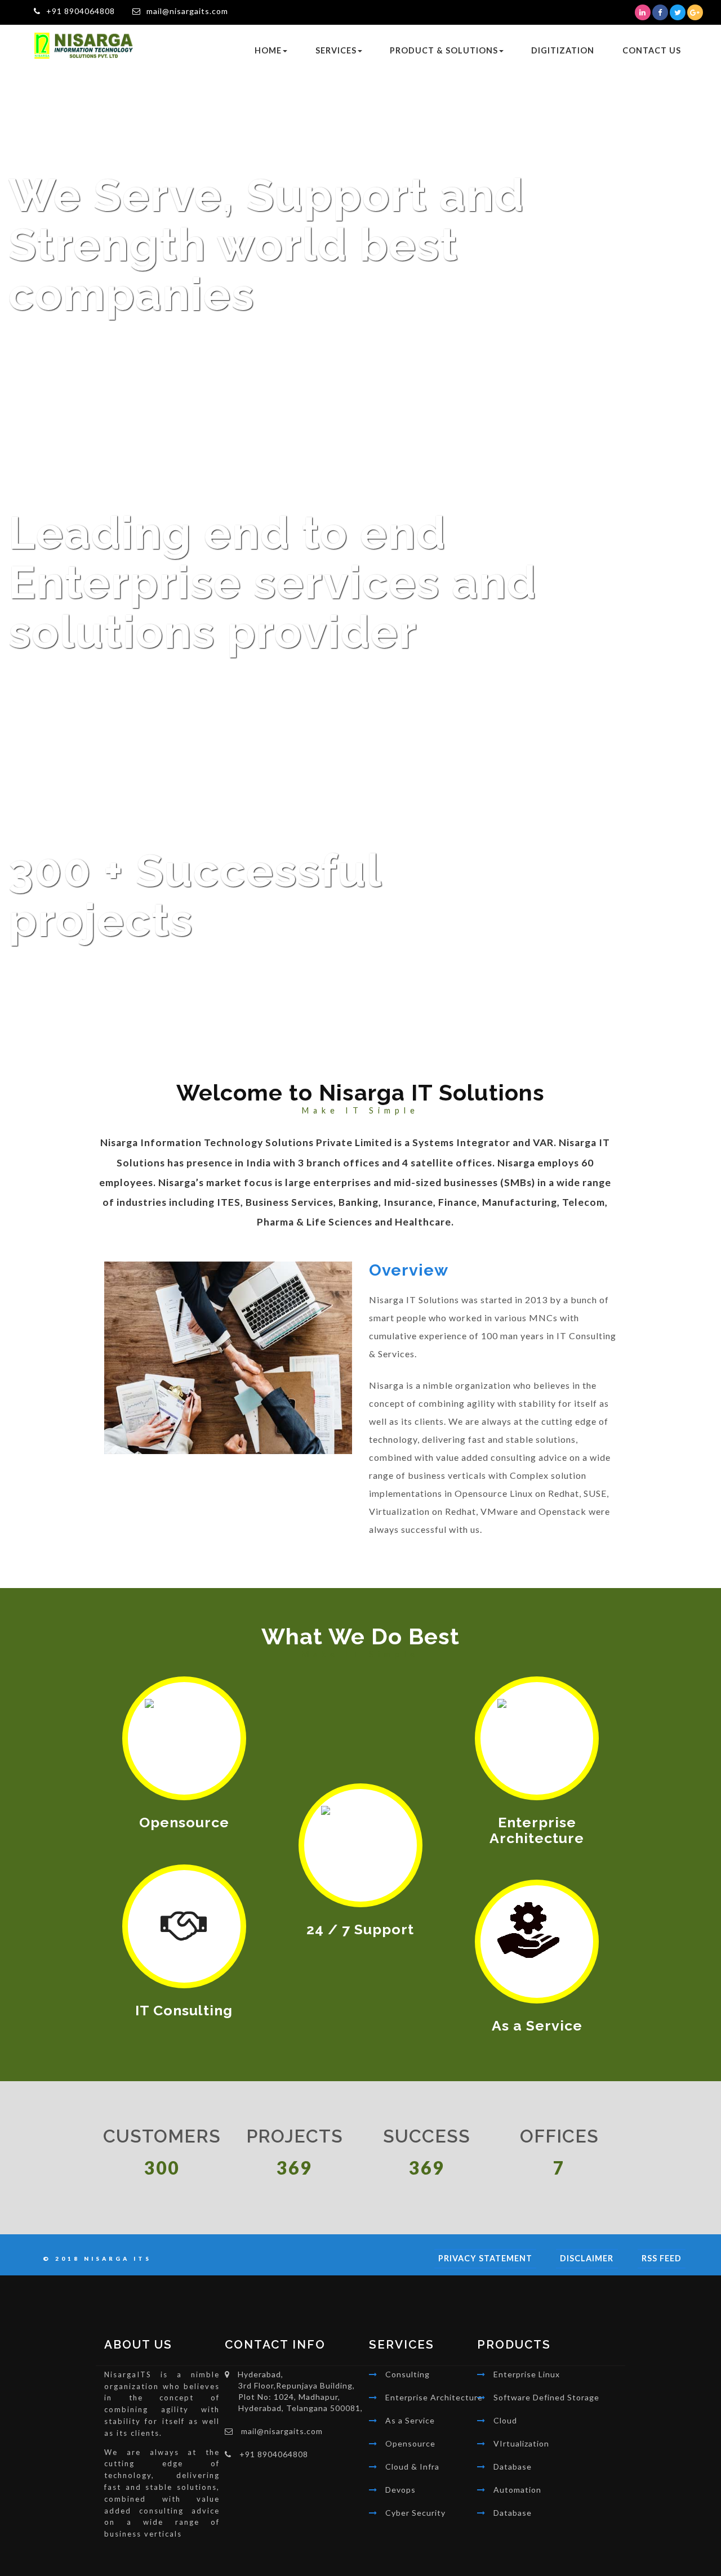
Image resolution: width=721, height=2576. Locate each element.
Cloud (505, 2420)
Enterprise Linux (527, 2374)
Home (268, 50)
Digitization (563, 50)
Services (336, 50)
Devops (400, 2490)
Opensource (410, 2443)
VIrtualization (521, 2443)
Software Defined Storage (546, 2397)
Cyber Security (415, 2513)
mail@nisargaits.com (187, 11)
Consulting (408, 2374)
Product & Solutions (444, 50)
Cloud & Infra (412, 2467)
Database (513, 2467)
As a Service (410, 2420)
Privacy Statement (485, 2258)
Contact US (652, 50)
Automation (517, 2490)
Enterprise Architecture (434, 2397)
